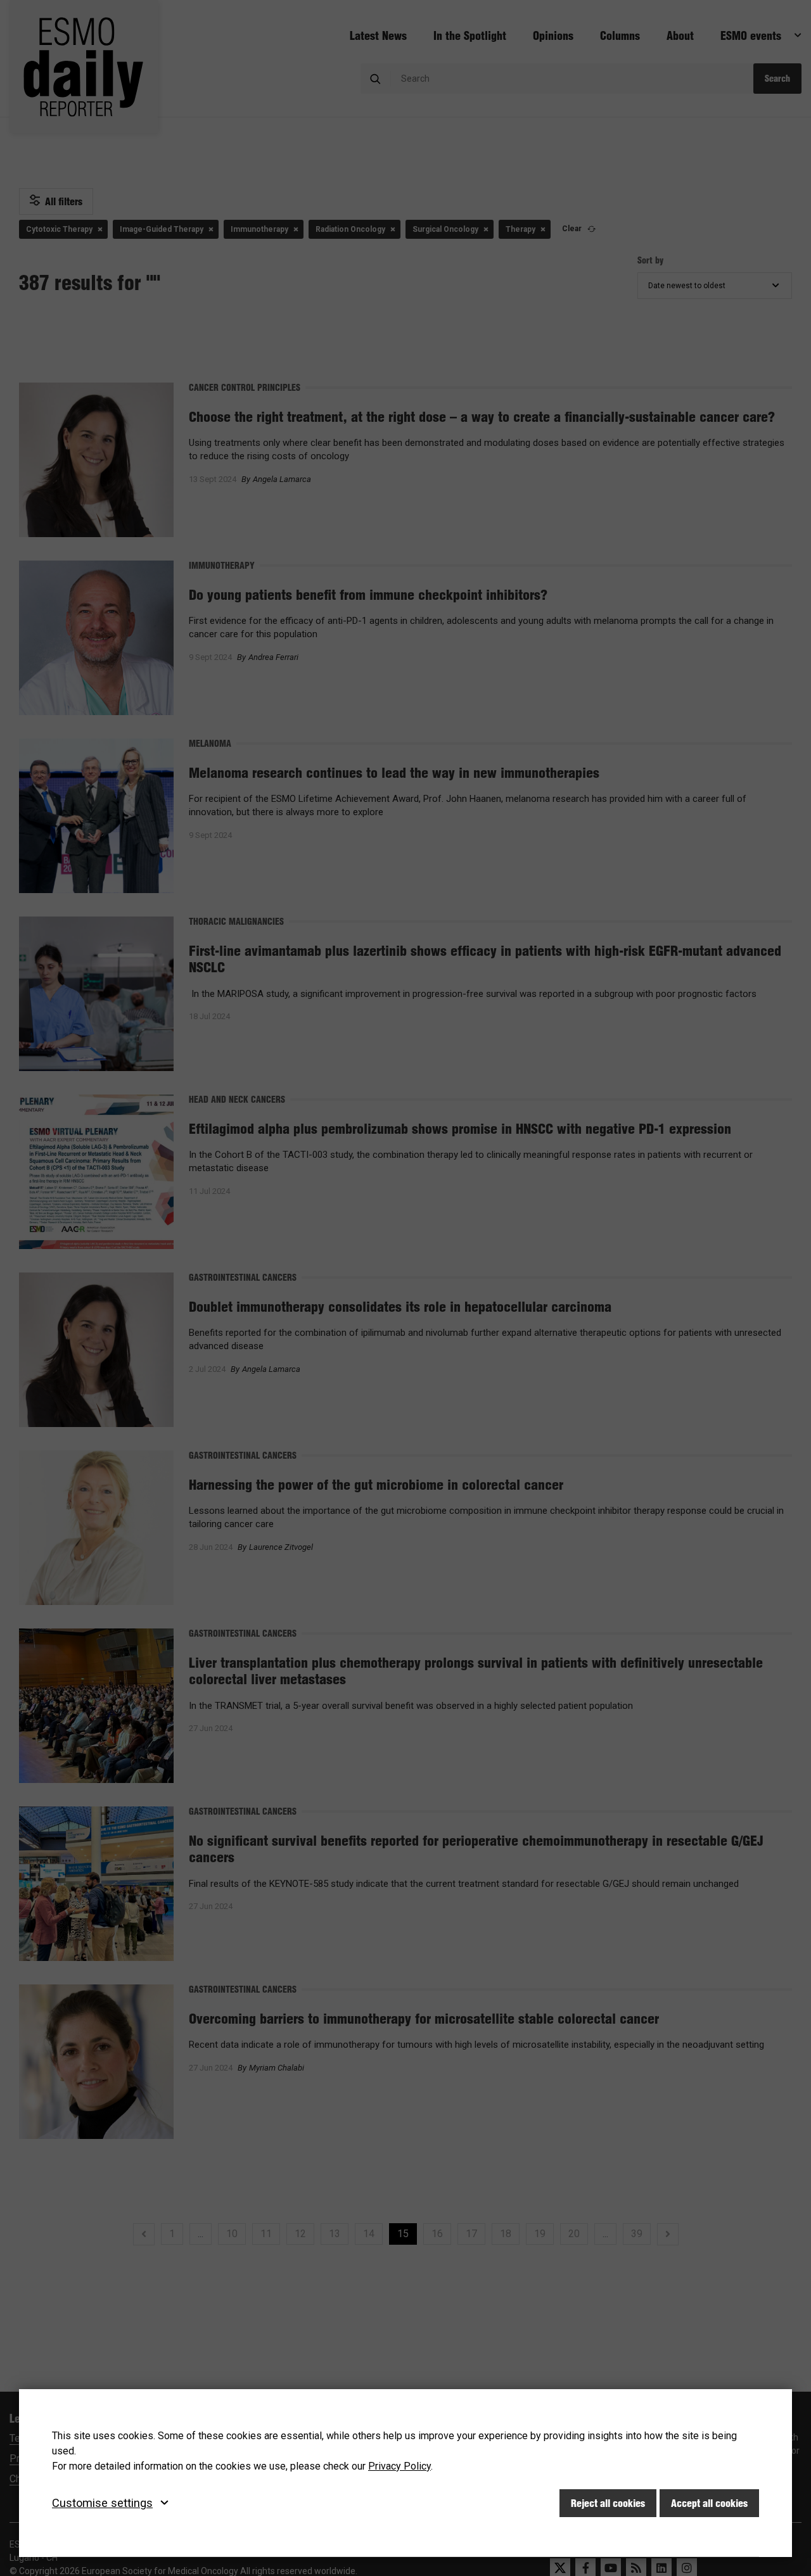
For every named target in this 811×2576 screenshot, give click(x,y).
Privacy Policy (399, 2466)
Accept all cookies (709, 2503)
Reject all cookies (608, 2503)
